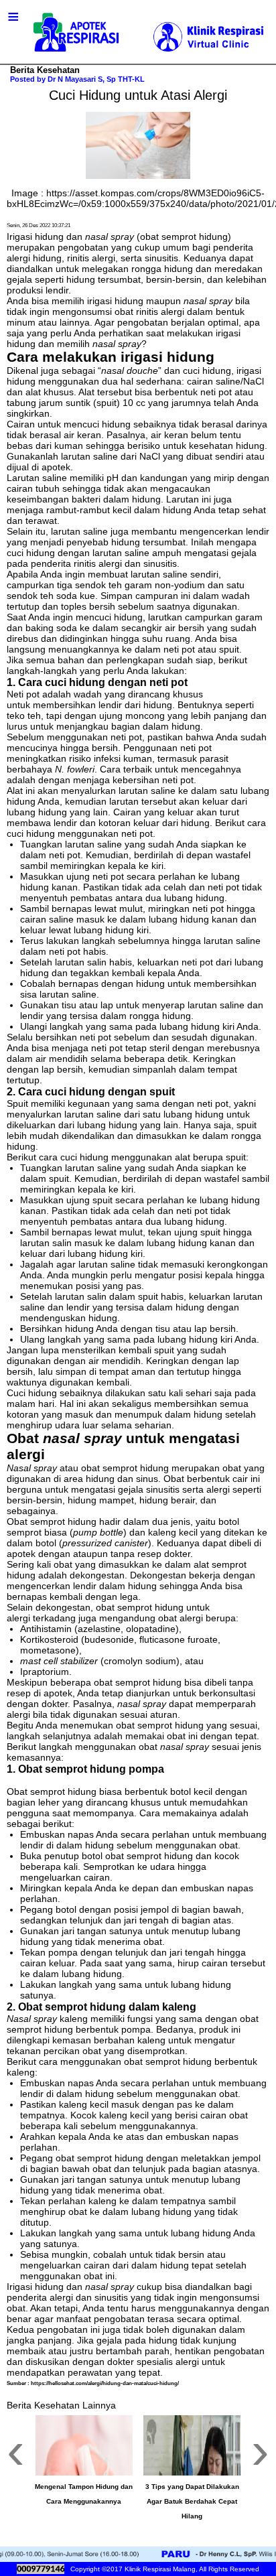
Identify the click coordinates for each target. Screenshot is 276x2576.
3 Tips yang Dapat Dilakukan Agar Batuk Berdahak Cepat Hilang (192, 2501)
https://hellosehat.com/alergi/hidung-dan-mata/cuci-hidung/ (105, 2383)
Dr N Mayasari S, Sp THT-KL (96, 79)
